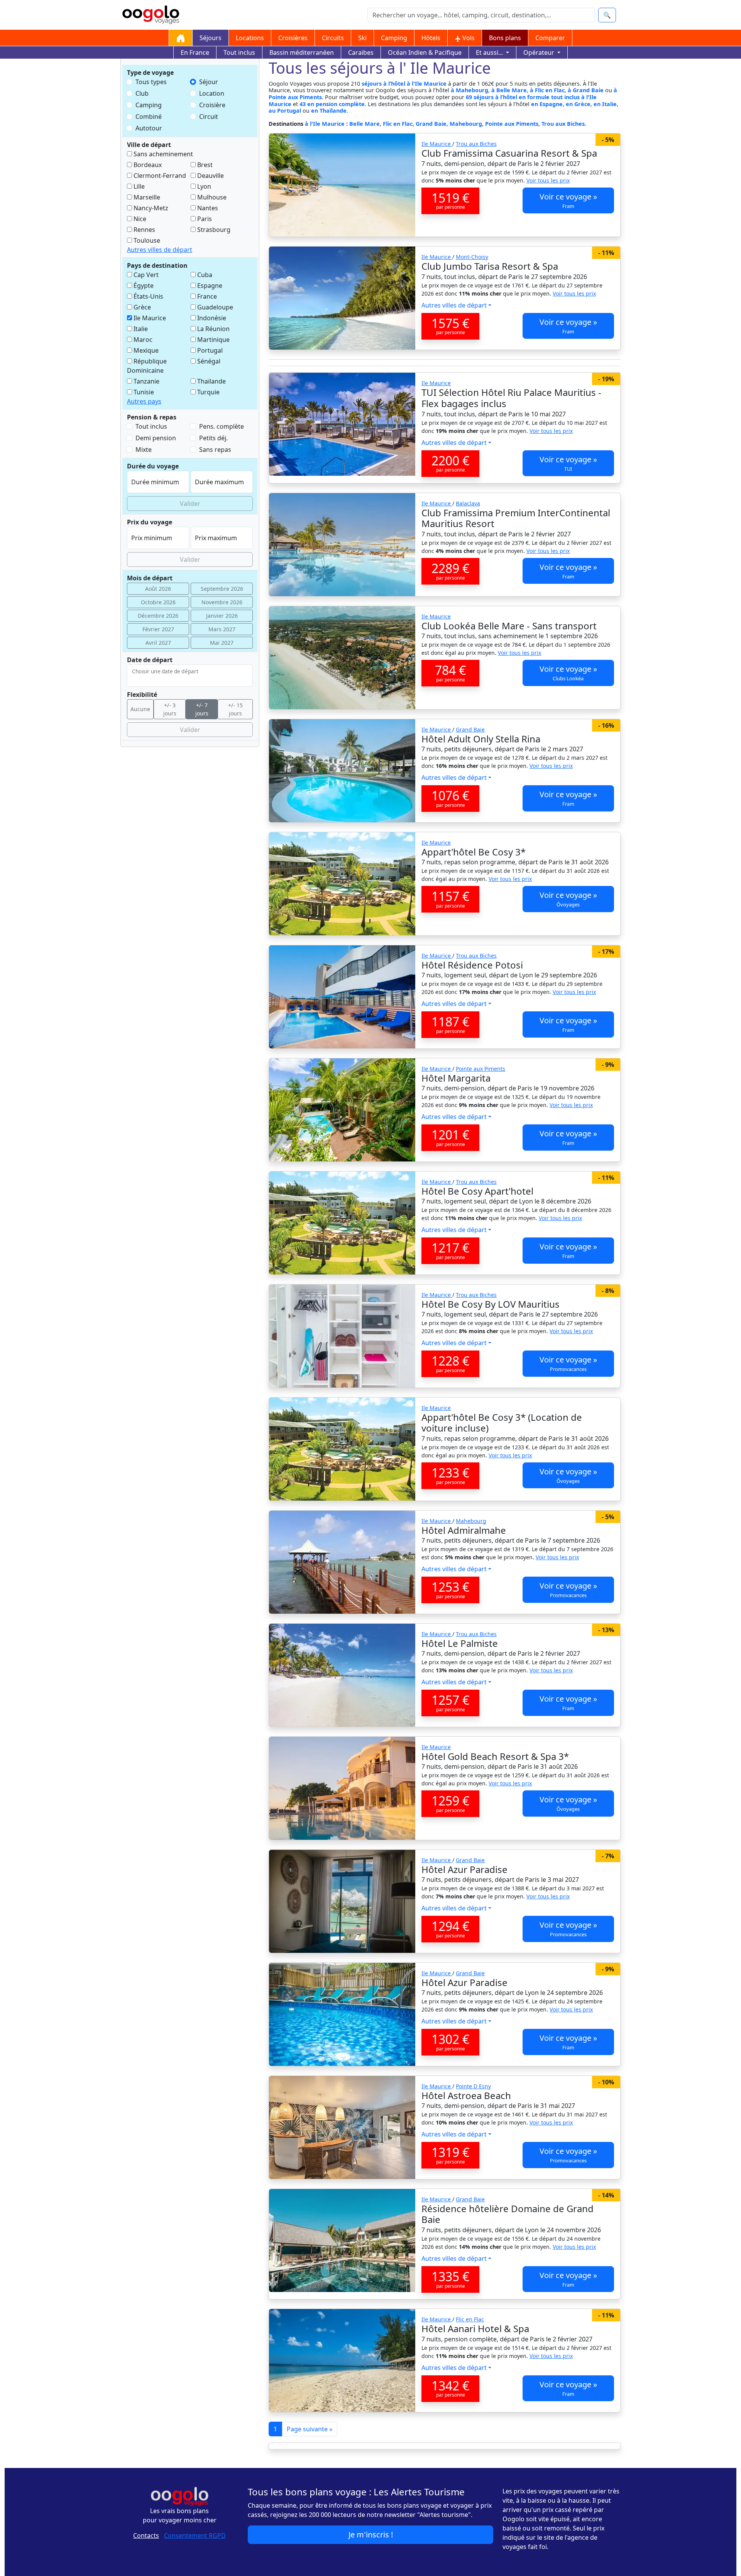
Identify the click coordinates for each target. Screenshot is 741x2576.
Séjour (209, 82)
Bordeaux (147, 165)
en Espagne (547, 104)
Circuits (333, 38)
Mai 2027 (222, 643)
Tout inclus (239, 52)
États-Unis (148, 296)
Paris (204, 219)
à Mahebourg (469, 90)
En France (195, 52)
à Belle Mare (509, 90)
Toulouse (146, 240)
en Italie (605, 104)
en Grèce (578, 104)
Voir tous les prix (548, 180)
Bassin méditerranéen (302, 52)
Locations (250, 38)
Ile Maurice (149, 318)
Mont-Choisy (472, 257)
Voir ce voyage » (568, 200)
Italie (140, 329)
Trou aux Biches (563, 124)
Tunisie (143, 392)
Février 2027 (158, 629)
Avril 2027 (158, 643)
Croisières (293, 38)
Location (212, 93)
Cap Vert (145, 275)
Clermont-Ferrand (159, 176)
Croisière (212, 105)
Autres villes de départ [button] (160, 250)
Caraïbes (361, 52)
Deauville (210, 176)
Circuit (209, 117)
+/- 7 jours (202, 709)
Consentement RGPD (195, 2535)
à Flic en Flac (547, 90)
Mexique (145, 350)
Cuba (204, 275)
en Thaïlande (329, 111)
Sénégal (208, 361)
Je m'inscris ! (371, 2535)
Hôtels (431, 38)
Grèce (141, 307)
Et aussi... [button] (490, 52)
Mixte (144, 450)
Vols (468, 38)
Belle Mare (365, 124)
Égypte (143, 286)
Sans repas (215, 450)
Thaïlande (211, 381)
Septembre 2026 (222, 589)
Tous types (151, 82)
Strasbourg (213, 230)
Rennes (144, 230)
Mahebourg (466, 124)
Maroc (142, 340)
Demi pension (156, 438)
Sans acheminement (162, 154)
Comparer (550, 38)
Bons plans (505, 38)
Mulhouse (211, 197)
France (206, 296)
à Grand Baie (586, 90)
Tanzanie (146, 381)
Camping (394, 38)
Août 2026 (158, 589)
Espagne (209, 286)
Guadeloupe (214, 307)
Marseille (146, 197)
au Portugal (285, 111)
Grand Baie (431, 124)
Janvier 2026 (222, 616)
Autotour (149, 128)
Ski (362, 38)
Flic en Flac (398, 124)
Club (142, 93)
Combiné (149, 117)
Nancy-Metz (150, 208)
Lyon (203, 186)
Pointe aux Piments (512, 124)
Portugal (209, 350)
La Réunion (213, 329)
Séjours (211, 38)
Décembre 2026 (158, 616)
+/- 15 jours (235, 709)
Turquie (208, 392)
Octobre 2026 (158, 602)
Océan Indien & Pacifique (425, 52)
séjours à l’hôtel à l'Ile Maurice (404, 84)
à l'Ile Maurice (326, 124)
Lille (138, 186)
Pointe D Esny (473, 2086)
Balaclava (468, 503)
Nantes (207, 208)
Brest (204, 165)
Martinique (213, 340)
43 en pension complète (332, 104)
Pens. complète (222, 426)
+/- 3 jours (170, 709)
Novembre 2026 (222, 602)
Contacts (146, 2535)
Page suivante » (310, 2429)
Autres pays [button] (144, 401)
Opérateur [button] (540, 52)
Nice (139, 219)
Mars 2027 (222, 629)
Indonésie (211, 318)
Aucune (140, 709)
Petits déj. (213, 438)
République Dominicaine (147, 366)
